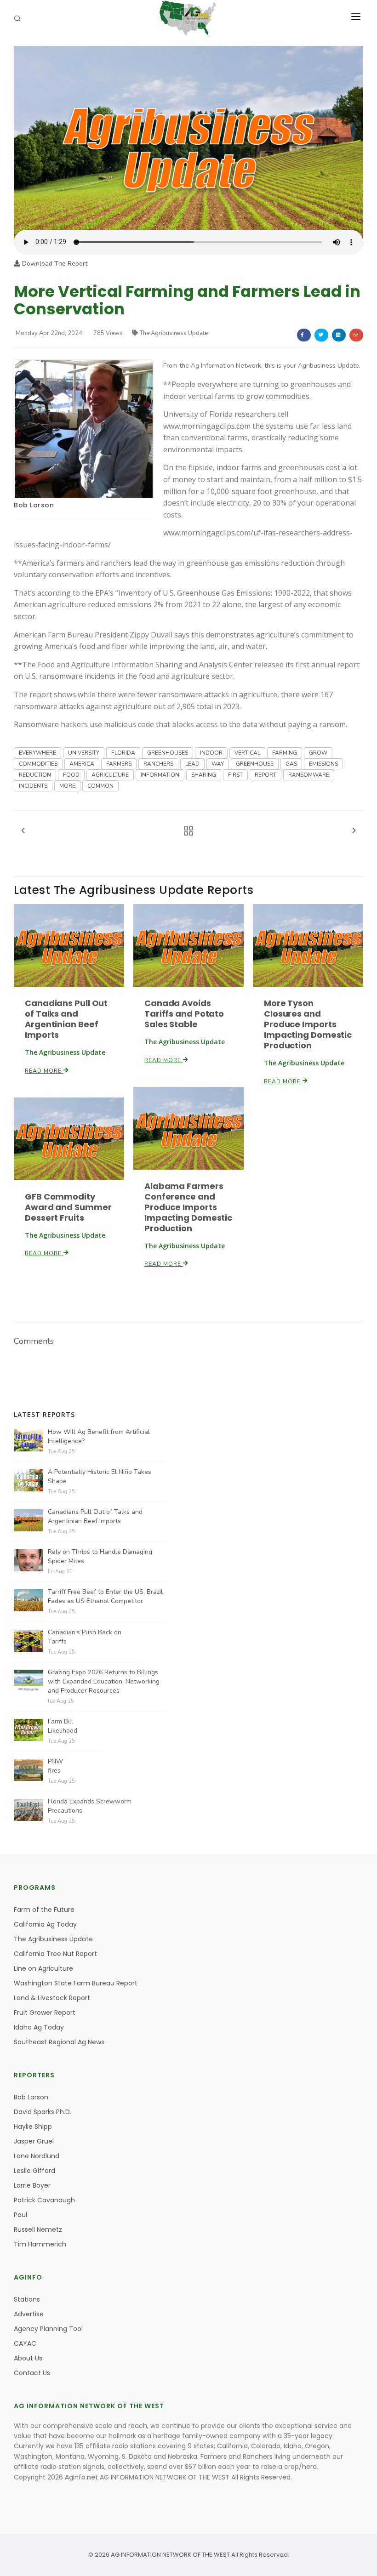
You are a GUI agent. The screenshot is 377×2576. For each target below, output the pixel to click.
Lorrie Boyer (32, 2185)
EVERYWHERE (37, 753)
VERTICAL (247, 753)
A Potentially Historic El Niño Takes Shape (100, 1476)
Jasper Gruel (34, 2141)
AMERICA (82, 764)
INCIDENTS (33, 786)
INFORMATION (160, 775)
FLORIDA (123, 753)
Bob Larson (34, 505)
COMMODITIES (38, 764)
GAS (291, 764)
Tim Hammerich (40, 2244)
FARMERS (119, 764)
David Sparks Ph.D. (43, 2112)
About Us (28, 2358)
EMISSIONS (323, 764)
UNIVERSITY (84, 753)
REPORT (266, 775)
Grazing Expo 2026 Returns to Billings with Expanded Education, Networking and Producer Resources (104, 1681)
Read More (44, 1071)
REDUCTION (35, 775)
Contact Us (32, 2373)
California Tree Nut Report (55, 1954)
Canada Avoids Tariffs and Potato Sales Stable (184, 1014)
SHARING (204, 775)
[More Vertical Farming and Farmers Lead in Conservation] (188, 137)
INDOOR (211, 753)
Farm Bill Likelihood (63, 1726)
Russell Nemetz (38, 2229)
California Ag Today (45, 1924)
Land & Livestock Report (52, 1998)
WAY (218, 764)
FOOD (71, 775)
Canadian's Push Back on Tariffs (85, 1637)
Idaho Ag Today (39, 2027)
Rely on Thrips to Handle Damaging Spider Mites (100, 1556)
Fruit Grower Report (45, 2013)
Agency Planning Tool (48, 2329)
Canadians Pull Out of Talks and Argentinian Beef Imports (66, 1019)
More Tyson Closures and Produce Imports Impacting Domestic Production (308, 1024)
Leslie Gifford (34, 2171)
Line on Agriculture (43, 1968)
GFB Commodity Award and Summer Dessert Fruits (68, 1207)
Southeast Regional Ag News (59, 2042)
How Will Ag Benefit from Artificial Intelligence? (99, 1436)
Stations (27, 2299)
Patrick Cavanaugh (44, 2200)
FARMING (285, 753)
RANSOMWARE (309, 775)
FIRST (235, 775)
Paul (20, 2215)
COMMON (100, 786)
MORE (67, 786)
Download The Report (54, 264)
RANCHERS (158, 764)
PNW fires (55, 1766)
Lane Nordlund (37, 2156)
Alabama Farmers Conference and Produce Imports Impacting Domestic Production (188, 1207)
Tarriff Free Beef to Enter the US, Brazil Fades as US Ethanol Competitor (105, 1596)
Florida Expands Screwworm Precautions (90, 1806)
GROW (318, 753)
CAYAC (25, 2343)
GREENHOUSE (255, 764)
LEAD (192, 764)
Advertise (29, 2314)
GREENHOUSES (168, 753)
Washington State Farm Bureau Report (76, 1983)
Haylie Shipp (33, 2127)
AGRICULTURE (110, 775)
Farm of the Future (44, 1910)
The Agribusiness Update (174, 333)
